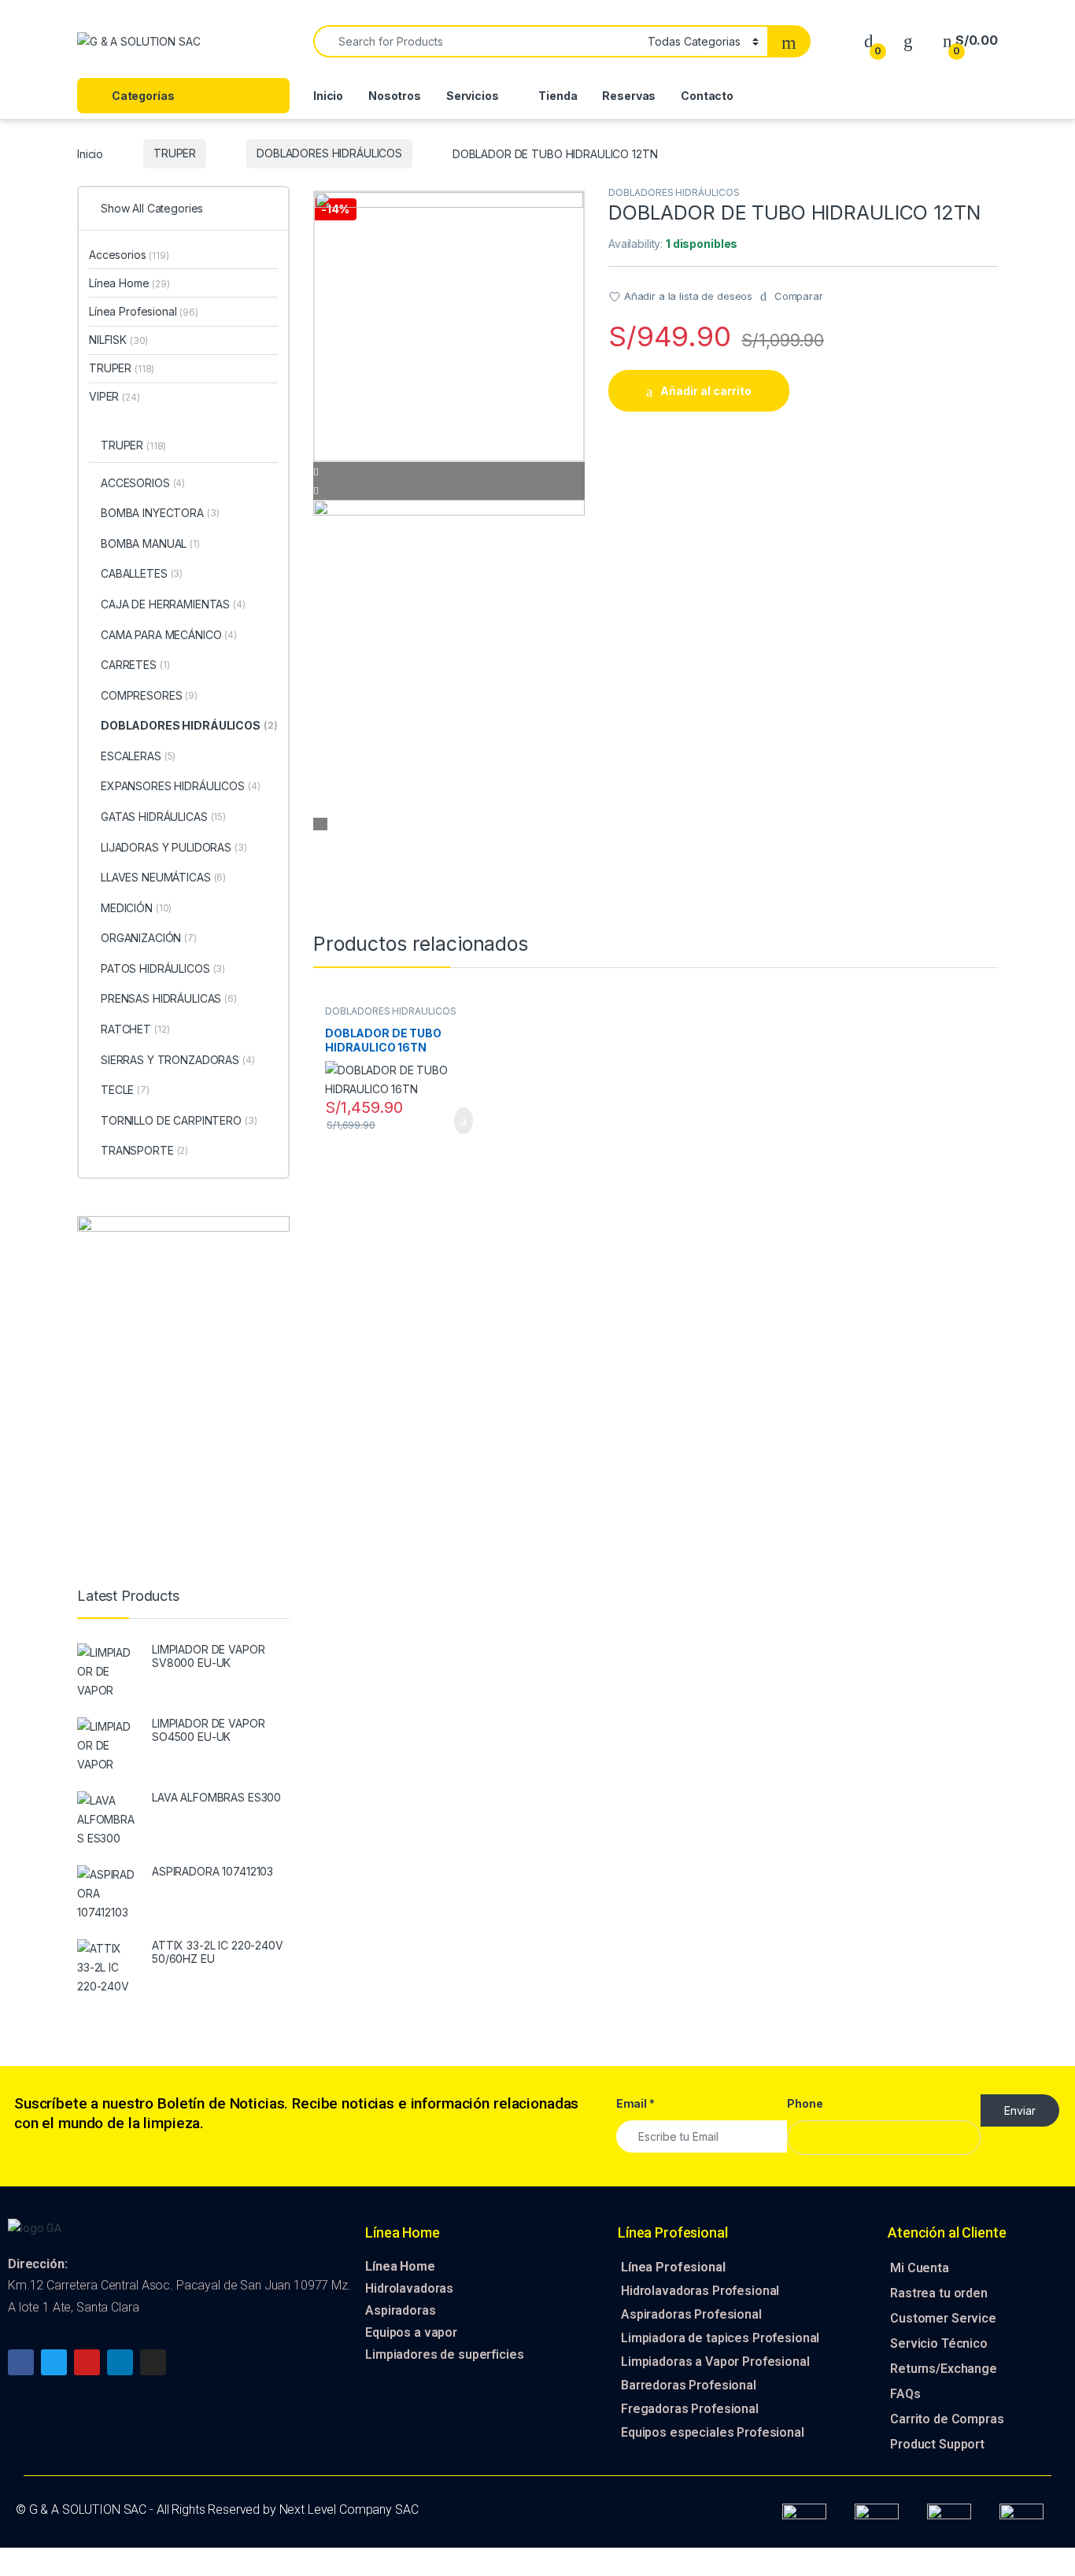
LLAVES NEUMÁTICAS (163, 877)
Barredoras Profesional (689, 2385)
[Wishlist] (908, 41)
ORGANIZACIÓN (149, 938)
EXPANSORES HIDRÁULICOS (181, 786)
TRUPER (175, 153)
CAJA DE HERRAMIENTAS (173, 604)
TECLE (125, 1090)
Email (635, 2103)
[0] (869, 41)
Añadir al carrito (706, 391)
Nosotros (395, 96)
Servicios (473, 96)
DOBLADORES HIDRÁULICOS (329, 153)
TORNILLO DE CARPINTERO (179, 1120)
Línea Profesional (144, 311)
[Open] (284, 42)
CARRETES (135, 665)
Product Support (937, 2444)
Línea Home (129, 283)
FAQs (905, 2394)
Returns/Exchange (944, 2369)
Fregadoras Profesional (690, 2409)
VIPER (115, 396)
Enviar (1020, 2110)
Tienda (558, 96)
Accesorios (129, 255)
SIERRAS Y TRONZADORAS (178, 1060)
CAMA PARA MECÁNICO (169, 635)
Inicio (328, 96)
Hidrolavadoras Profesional (700, 2291)
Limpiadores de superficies (444, 2354)
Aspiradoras (400, 2310)
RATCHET (135, 1029)
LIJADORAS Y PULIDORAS (174, 847)
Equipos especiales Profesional (713, 2432)
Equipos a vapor (411, 2332)
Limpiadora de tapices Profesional (720, 2338)
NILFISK (118, 340)
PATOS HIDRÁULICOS (163, 968)
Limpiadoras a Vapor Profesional (715, 2362)
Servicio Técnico (939, 2343)
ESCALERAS (138, 756)
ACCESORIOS (143, 483)
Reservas (629, 96)
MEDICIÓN (136, 908)
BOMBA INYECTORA (160, 513)
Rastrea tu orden (939, 2293)
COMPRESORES (149, 695)
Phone (805, 2103)
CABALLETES (142, 573)
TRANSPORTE (144, 1150)
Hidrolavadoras (409, 2288)
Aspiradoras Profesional (691, 2314)
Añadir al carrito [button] (456, 1121)
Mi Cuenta (920, 2268)
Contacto (707, 96)
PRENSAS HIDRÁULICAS (169, 998)
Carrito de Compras (947, 2419)
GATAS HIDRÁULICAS (163, 817)
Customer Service (943, 2318)
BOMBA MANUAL (150, 543)
